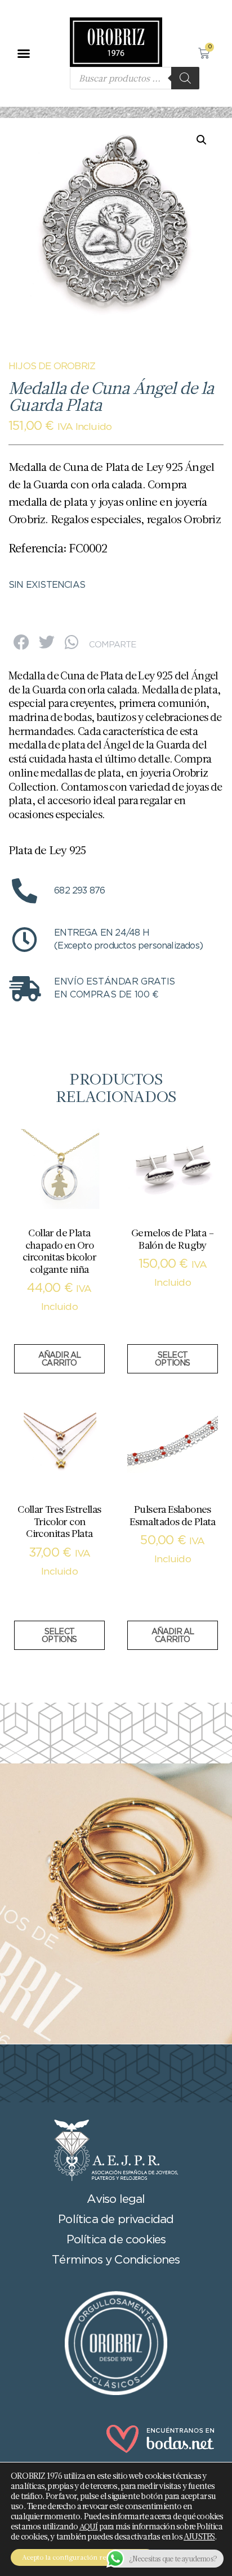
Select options (172, 1359)
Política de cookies (116, 2240)
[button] (23, 53)
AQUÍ (89, 2527)
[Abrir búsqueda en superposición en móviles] (135, 78)
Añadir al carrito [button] (60, 1359)
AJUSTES (199, 2537)
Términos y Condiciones (116, 2260)
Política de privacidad (116, 2220)
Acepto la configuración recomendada (83, 2557)
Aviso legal (116, 2199)
